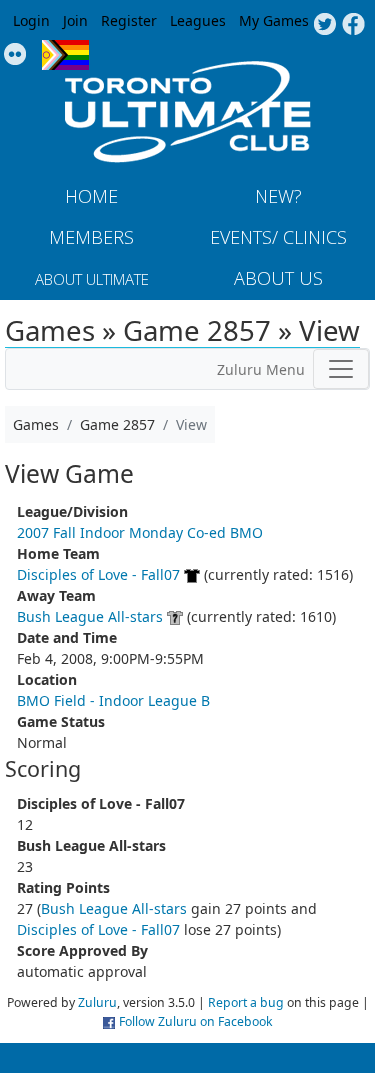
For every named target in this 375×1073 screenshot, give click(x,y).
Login (31, 20)
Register (129, 20)
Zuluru (97, 1002)
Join (75, 20)
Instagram (15, 55)
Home (91, 196)
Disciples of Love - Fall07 (98, 574)
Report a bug (246, 1002)
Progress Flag (65, 55)
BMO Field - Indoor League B (113, 700)
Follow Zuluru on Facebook (196, 1021)
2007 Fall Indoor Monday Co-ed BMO (140, 532)
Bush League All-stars (90, 616)
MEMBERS (91, 237)
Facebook (353, 25)
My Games (274, 20)
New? (278, 196)
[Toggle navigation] (341, 369)
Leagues (198, 20)
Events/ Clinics (278, 237)
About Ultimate (92, 279)
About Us (278, 278)
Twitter (324, 25)
